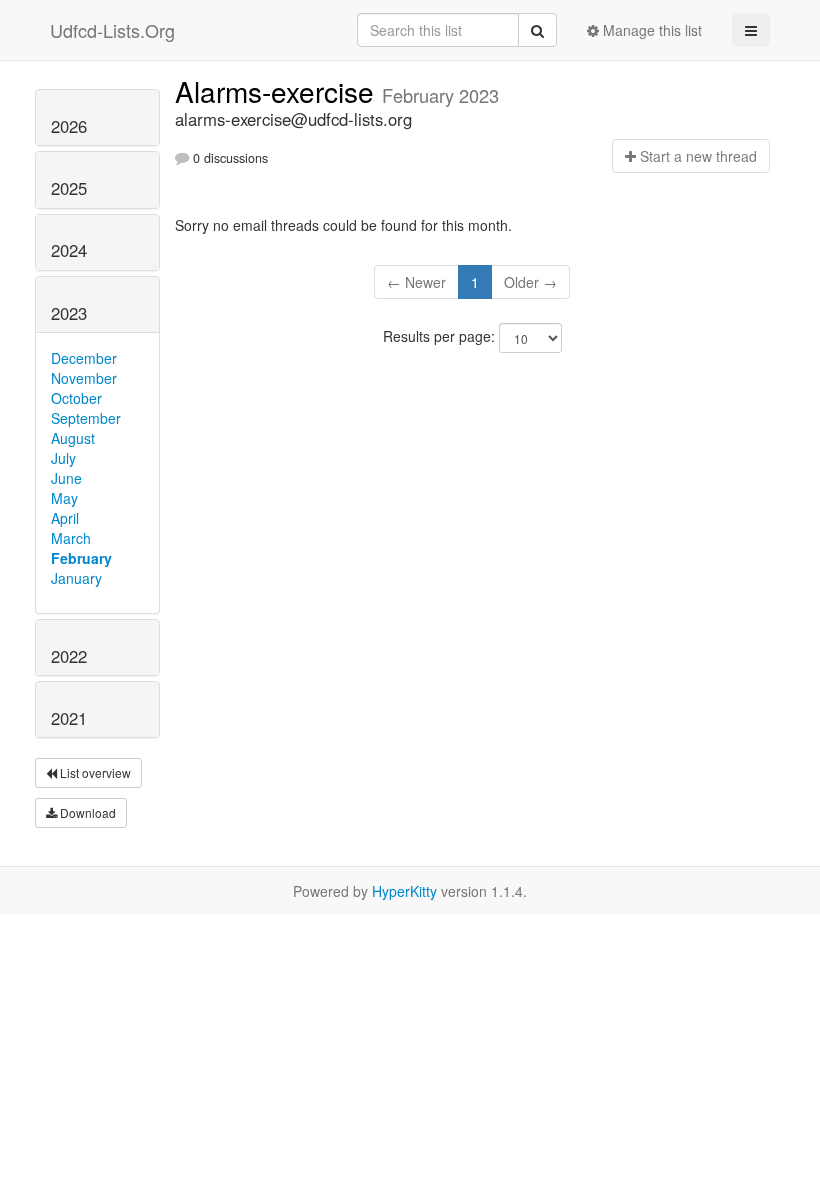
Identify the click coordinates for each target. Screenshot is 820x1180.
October (76, 398)
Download (86, 812)
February (81, 558)
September (86, 418)
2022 (69, 656)
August (73, 438)
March (71, 538)
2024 (69, 250)
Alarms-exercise (278, 91)
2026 (69, 126)
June (66, 478)
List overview (94, 772)
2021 (69, 718)
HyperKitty (404, 891)
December (84, 358)
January (76, 578)
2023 (69, 313)
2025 (69, 188)
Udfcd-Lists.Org (112, 30)
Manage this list (650, 30)
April (65, 518)
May (64, 498)
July (63, 458)
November (84, 378)
